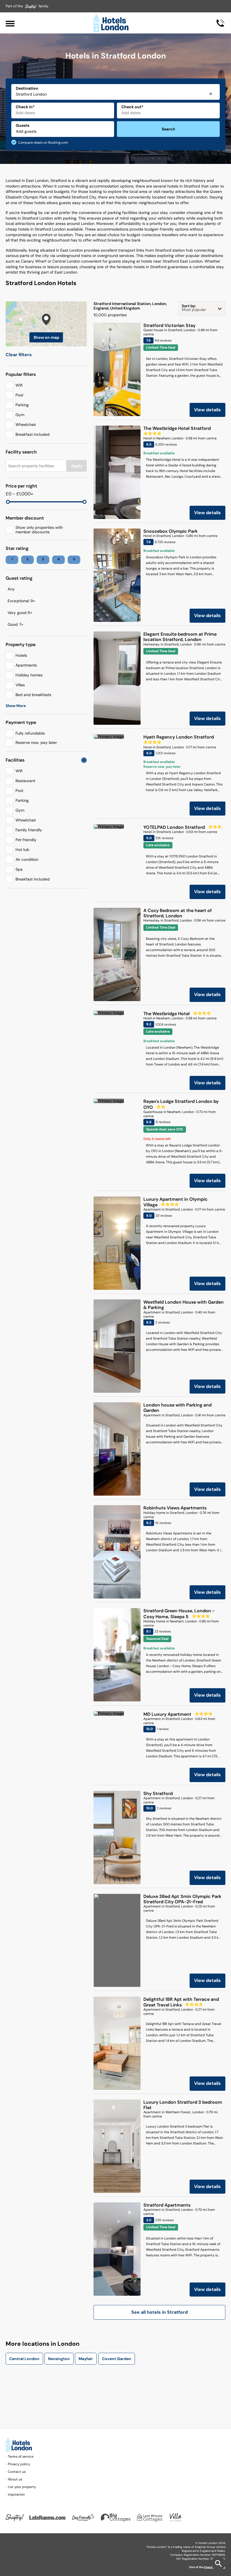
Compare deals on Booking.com (43, 143)
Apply (77, 466)
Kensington (59, 2359)
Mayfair (86, 2359)
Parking (22, 405)
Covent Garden (117, 2359)
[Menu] (10, 23)
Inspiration (16, 2494)
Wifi (19, 385)
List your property (22, 2487)
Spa (19, 869)
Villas (20, 685)
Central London (24, 2359)
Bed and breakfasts (33, 695)
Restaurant (25, 781)
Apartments (26, 665)
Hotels (21, 655)
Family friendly (29, 830)
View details (207, 410)
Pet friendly (26, 840)
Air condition (27, 859)
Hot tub (22, 850)
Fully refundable (30, 733)
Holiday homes (29, 675)
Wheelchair (26, 425)
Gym (20, 415)
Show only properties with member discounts (39, 530)
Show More (16, 706)
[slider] (8, 502)
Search (168, 129)
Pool (19, 395)
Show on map (46, 337)
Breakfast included (33, 434)
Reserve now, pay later (36, 742)
